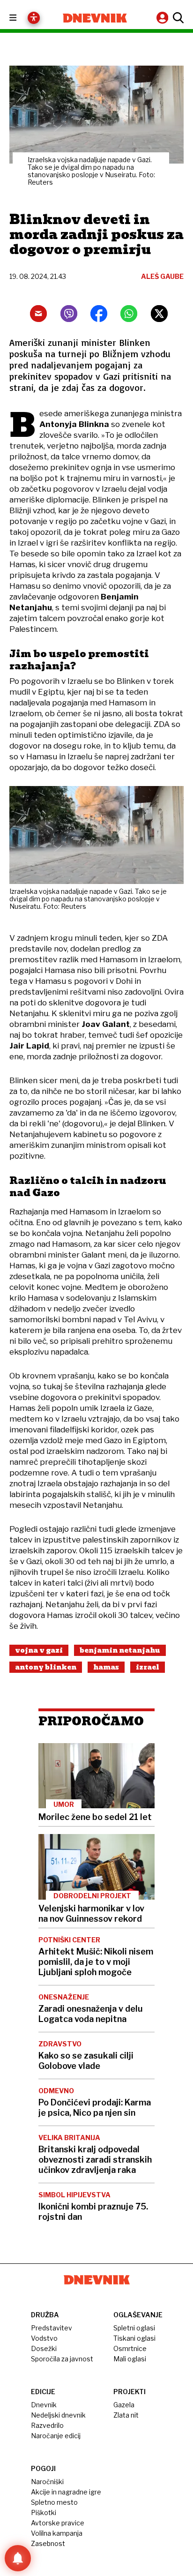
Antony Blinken (46, 1667)
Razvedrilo (47, 2425)
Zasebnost (48, 2543)
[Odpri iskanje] (177, 18)
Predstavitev (52, 2328)
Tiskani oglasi (134, 2338)
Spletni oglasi (134, 2328)
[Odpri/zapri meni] (21, 18)
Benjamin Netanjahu (120, 1650)
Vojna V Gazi (39, 1650)
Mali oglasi (130, 2359)
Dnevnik (44, 2405)
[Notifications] (18, 2558)
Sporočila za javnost (62, 2359)
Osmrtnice (130, 2348)
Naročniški (47, 2482)
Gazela (124, 2405)
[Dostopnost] (34, 18)
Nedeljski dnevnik (58, 2415)
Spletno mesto (54, 2502)
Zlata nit (126, 2415)
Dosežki (44, 2348)
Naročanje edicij (56, 2436)
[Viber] (69, 314)
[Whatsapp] (129, 314)
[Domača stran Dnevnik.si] (95, 18)
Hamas (106, 1667)
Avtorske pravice (58, 2523)
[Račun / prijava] (163, 18)
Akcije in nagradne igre (66, 2492)
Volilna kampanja (57, 2533)
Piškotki (44, 2512)
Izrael (148, 1667)
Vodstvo (44, 2338)
